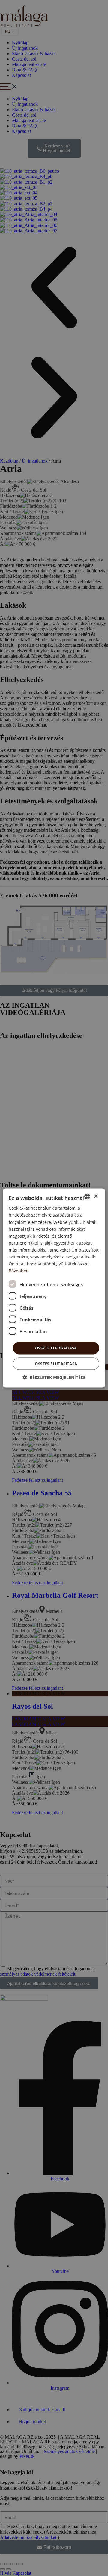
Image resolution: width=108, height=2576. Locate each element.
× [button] (96, 1196)
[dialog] (54, 1288)
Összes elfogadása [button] (56, 1348)
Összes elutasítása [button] (56, 1363)
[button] (54, 1377)
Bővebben (19, 1271)
